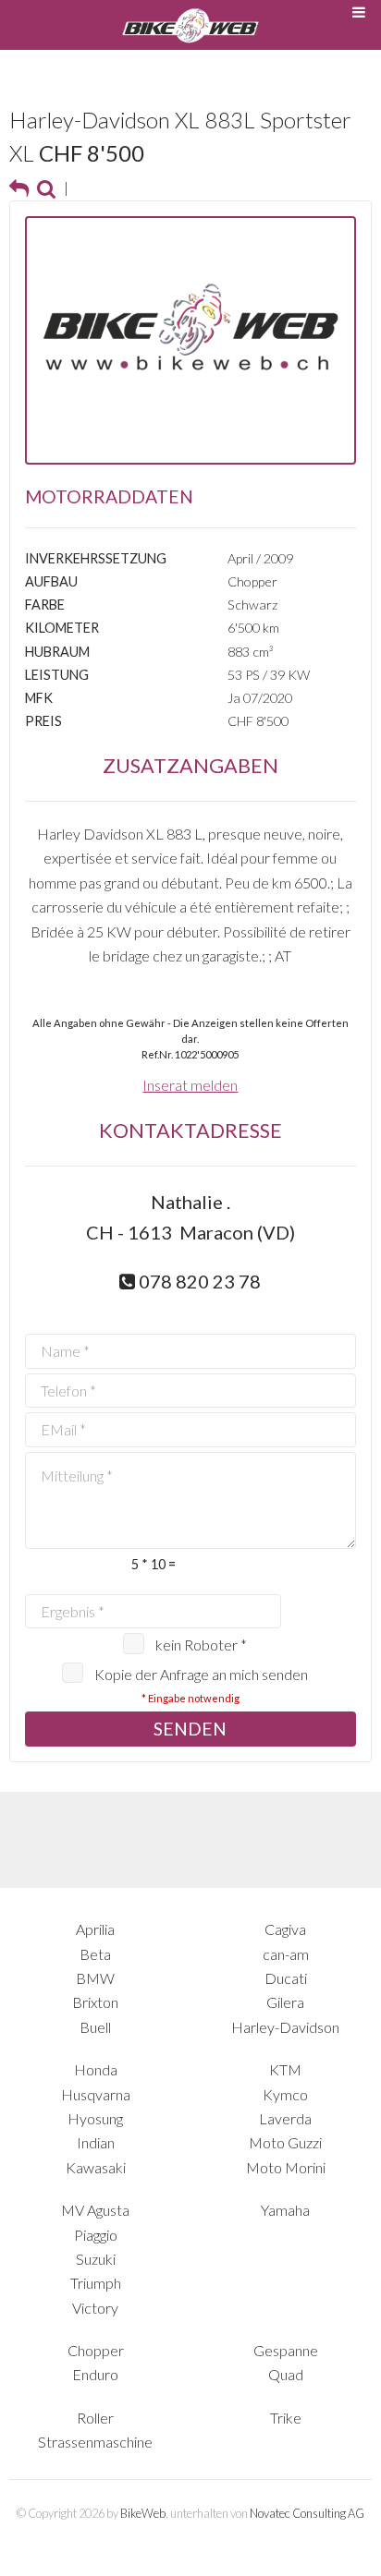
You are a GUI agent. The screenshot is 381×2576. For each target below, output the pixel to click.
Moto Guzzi (285, 2142)
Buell (95, 2027)
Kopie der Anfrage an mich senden (201, 1674)
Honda (96, 2069)
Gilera (285, 2002)
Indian (96, 2142)
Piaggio (96, 2235)
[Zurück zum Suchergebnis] (19, 187)
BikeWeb (143, 2513)
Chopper (96, 2350)
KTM (285, 2069)
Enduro (95, 2374)
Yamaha (285, 2210)
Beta (95, 1954)
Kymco (285, 2094)
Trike (286, 2418)
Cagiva (285, 1929)
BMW (95, 1978)
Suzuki (96, 2259)
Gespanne (286, 2350)
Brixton (95, 2002)
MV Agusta (95, 2210)
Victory (95, 2308)
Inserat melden (190, 1085)
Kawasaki (96, 2167)
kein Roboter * (201, 1645)
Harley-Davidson (285, 2027)
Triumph (96, 2283)
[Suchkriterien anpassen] (46, 187)
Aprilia (95, 1929)
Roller (95, 2418)
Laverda (285, 2118)
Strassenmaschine (95, 2442)
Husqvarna (96, 2094)
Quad (286, 2374)
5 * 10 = (154, 1564)
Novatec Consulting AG (307, 2513)
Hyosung (95, 2118)
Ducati (286, 1978)
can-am (286, 1954)
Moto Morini (286, 2167)
